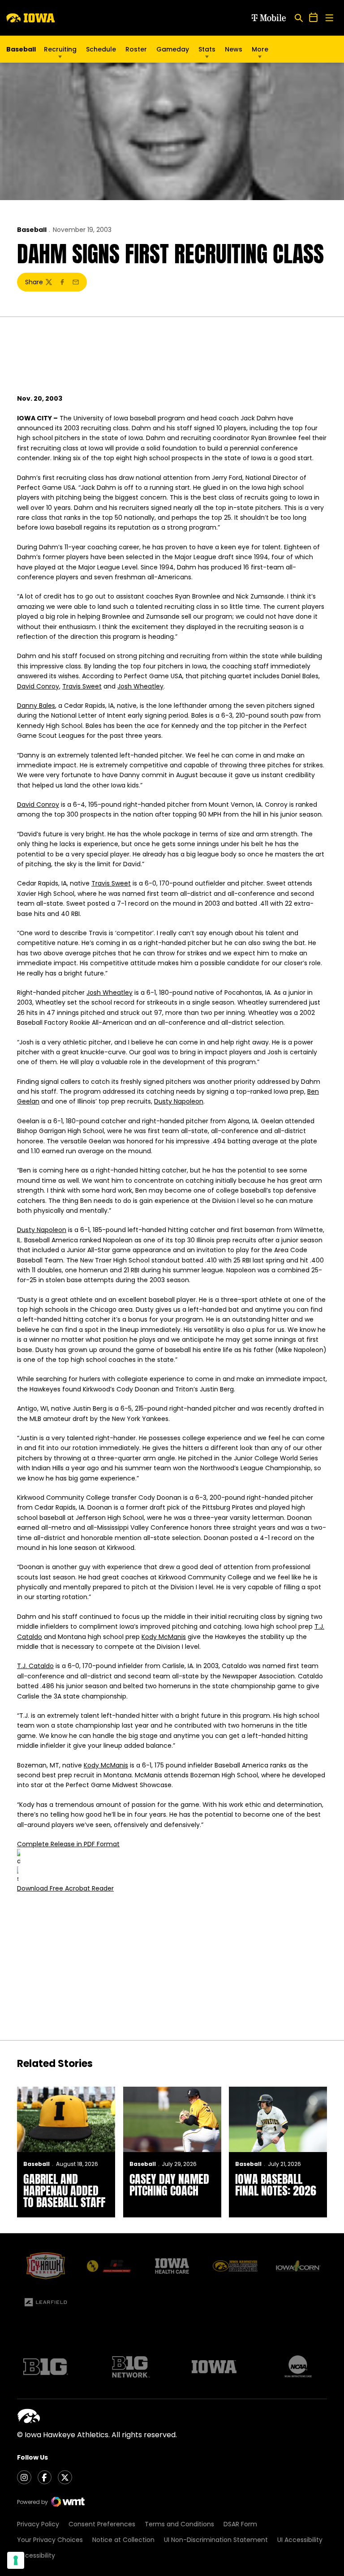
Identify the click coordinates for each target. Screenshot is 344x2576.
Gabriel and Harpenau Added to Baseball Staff (64, 2191)
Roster (136, 49)
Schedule (101, 49)
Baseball (32, 230)
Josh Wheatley (140, 686)
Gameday (173, 49)
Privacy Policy (38, 2524)
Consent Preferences (102, 2524)
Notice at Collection (123, 2540)
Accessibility (36, 2555)
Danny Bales (36, 706)
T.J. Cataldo (35, 1666)
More (260, 49)
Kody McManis (164, 1637)
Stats (207, 49)
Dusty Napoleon (179, 1101)
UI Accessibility (300, 2540)
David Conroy (38, 686)
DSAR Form (240, 2524)
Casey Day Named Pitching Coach (169, 2185)
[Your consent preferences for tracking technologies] (16, 2560)
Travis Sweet (82, 686)
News (234, 49)
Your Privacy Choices (50, 2540)
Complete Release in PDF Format (68, 1844)
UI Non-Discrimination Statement (216, 2540)
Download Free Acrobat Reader (65, 1888)
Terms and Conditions (179, 2524)
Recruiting (60, 49)
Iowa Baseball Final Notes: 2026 (276, 2185)
